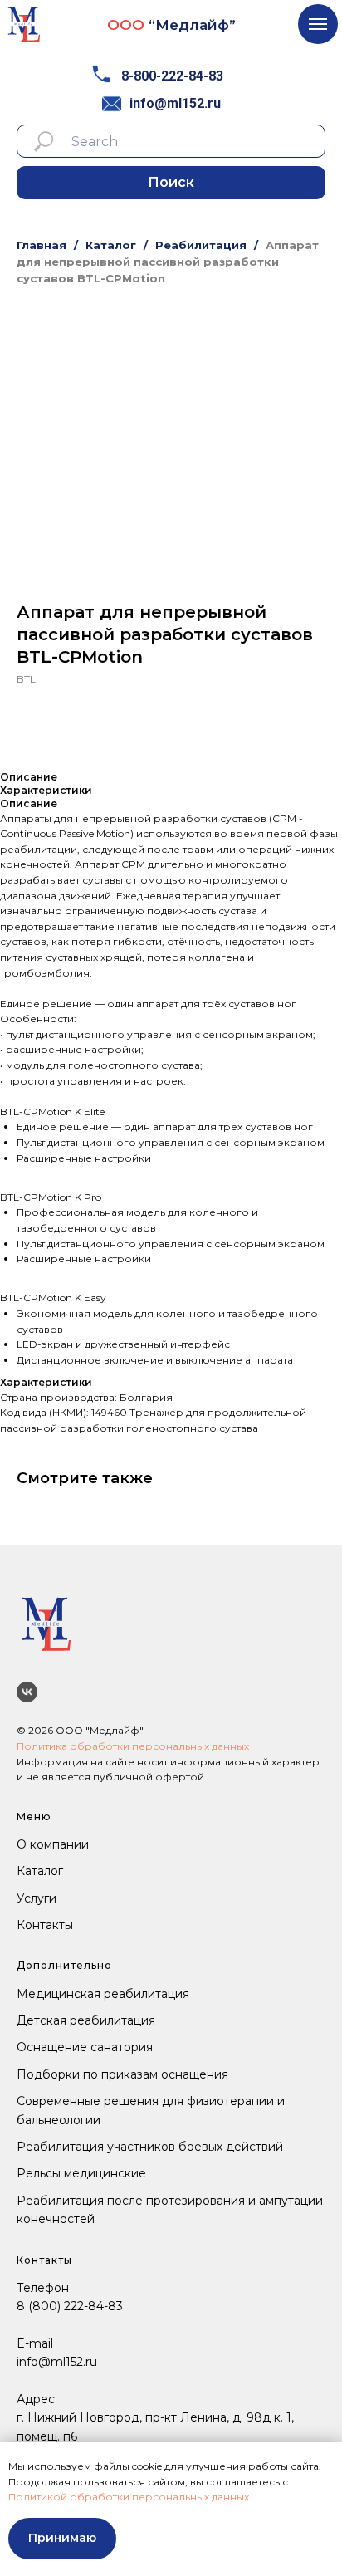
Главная (42, 245)
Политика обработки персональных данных (133, 1746)
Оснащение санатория (85, 2047)
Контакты (45, 1925)
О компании (53, 1844)
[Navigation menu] (318, 24)
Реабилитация (201, 245)
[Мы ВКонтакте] (27, 1692)
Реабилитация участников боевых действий (150, 2147)
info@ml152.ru (175, 103)
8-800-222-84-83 (172, 76)
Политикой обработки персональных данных (129, 2497)
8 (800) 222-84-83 (70, 2306)
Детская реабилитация (86, 2020)
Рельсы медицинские (81, 2173)
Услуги (37, 1898)
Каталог (111, 245)
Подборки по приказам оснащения (122, 2074)
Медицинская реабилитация (103, 1994)
